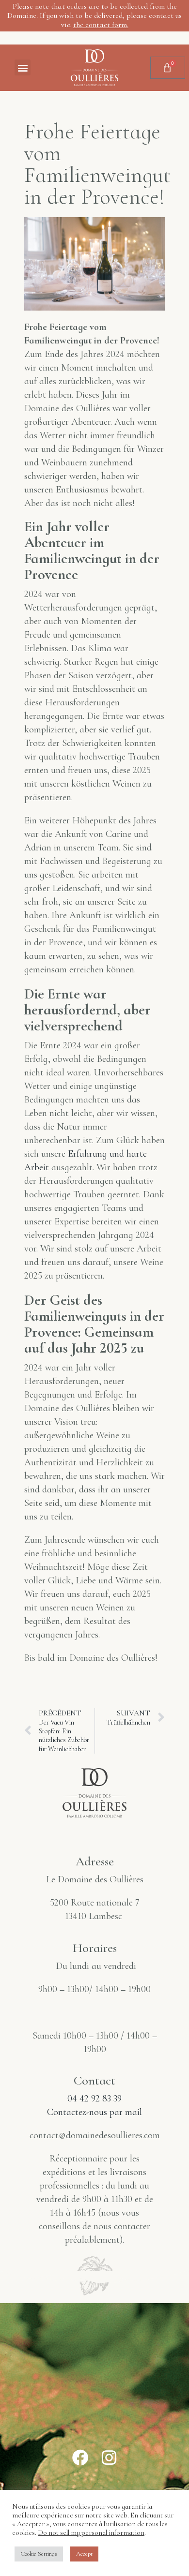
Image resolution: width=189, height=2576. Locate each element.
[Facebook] (80, 2457)
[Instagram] (109, 2457)
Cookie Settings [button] (39, 2554)
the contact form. (101, 25)
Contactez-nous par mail (94, 2112)
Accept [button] (84, 2554)
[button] (23, 67)
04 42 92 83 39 (94, 2099)
